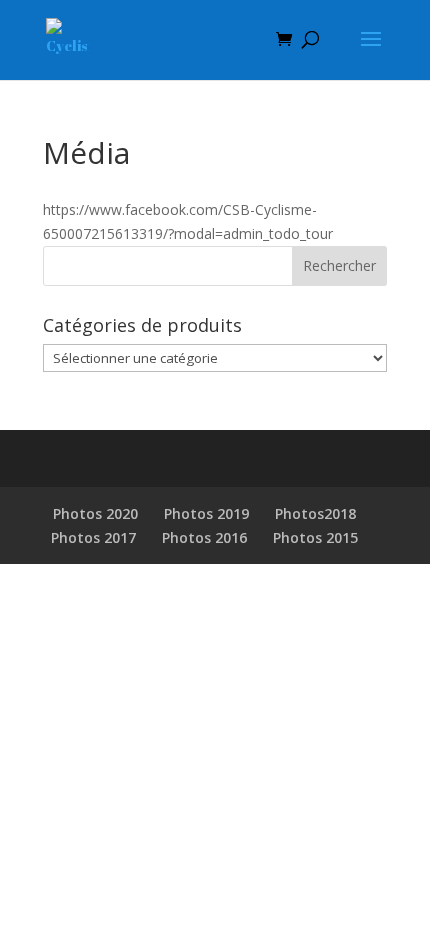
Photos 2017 (93, 537)
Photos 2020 (95, 513)
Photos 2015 (315, 537)
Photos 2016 (204, 537)
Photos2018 (315, 513)
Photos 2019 (206, 513)
